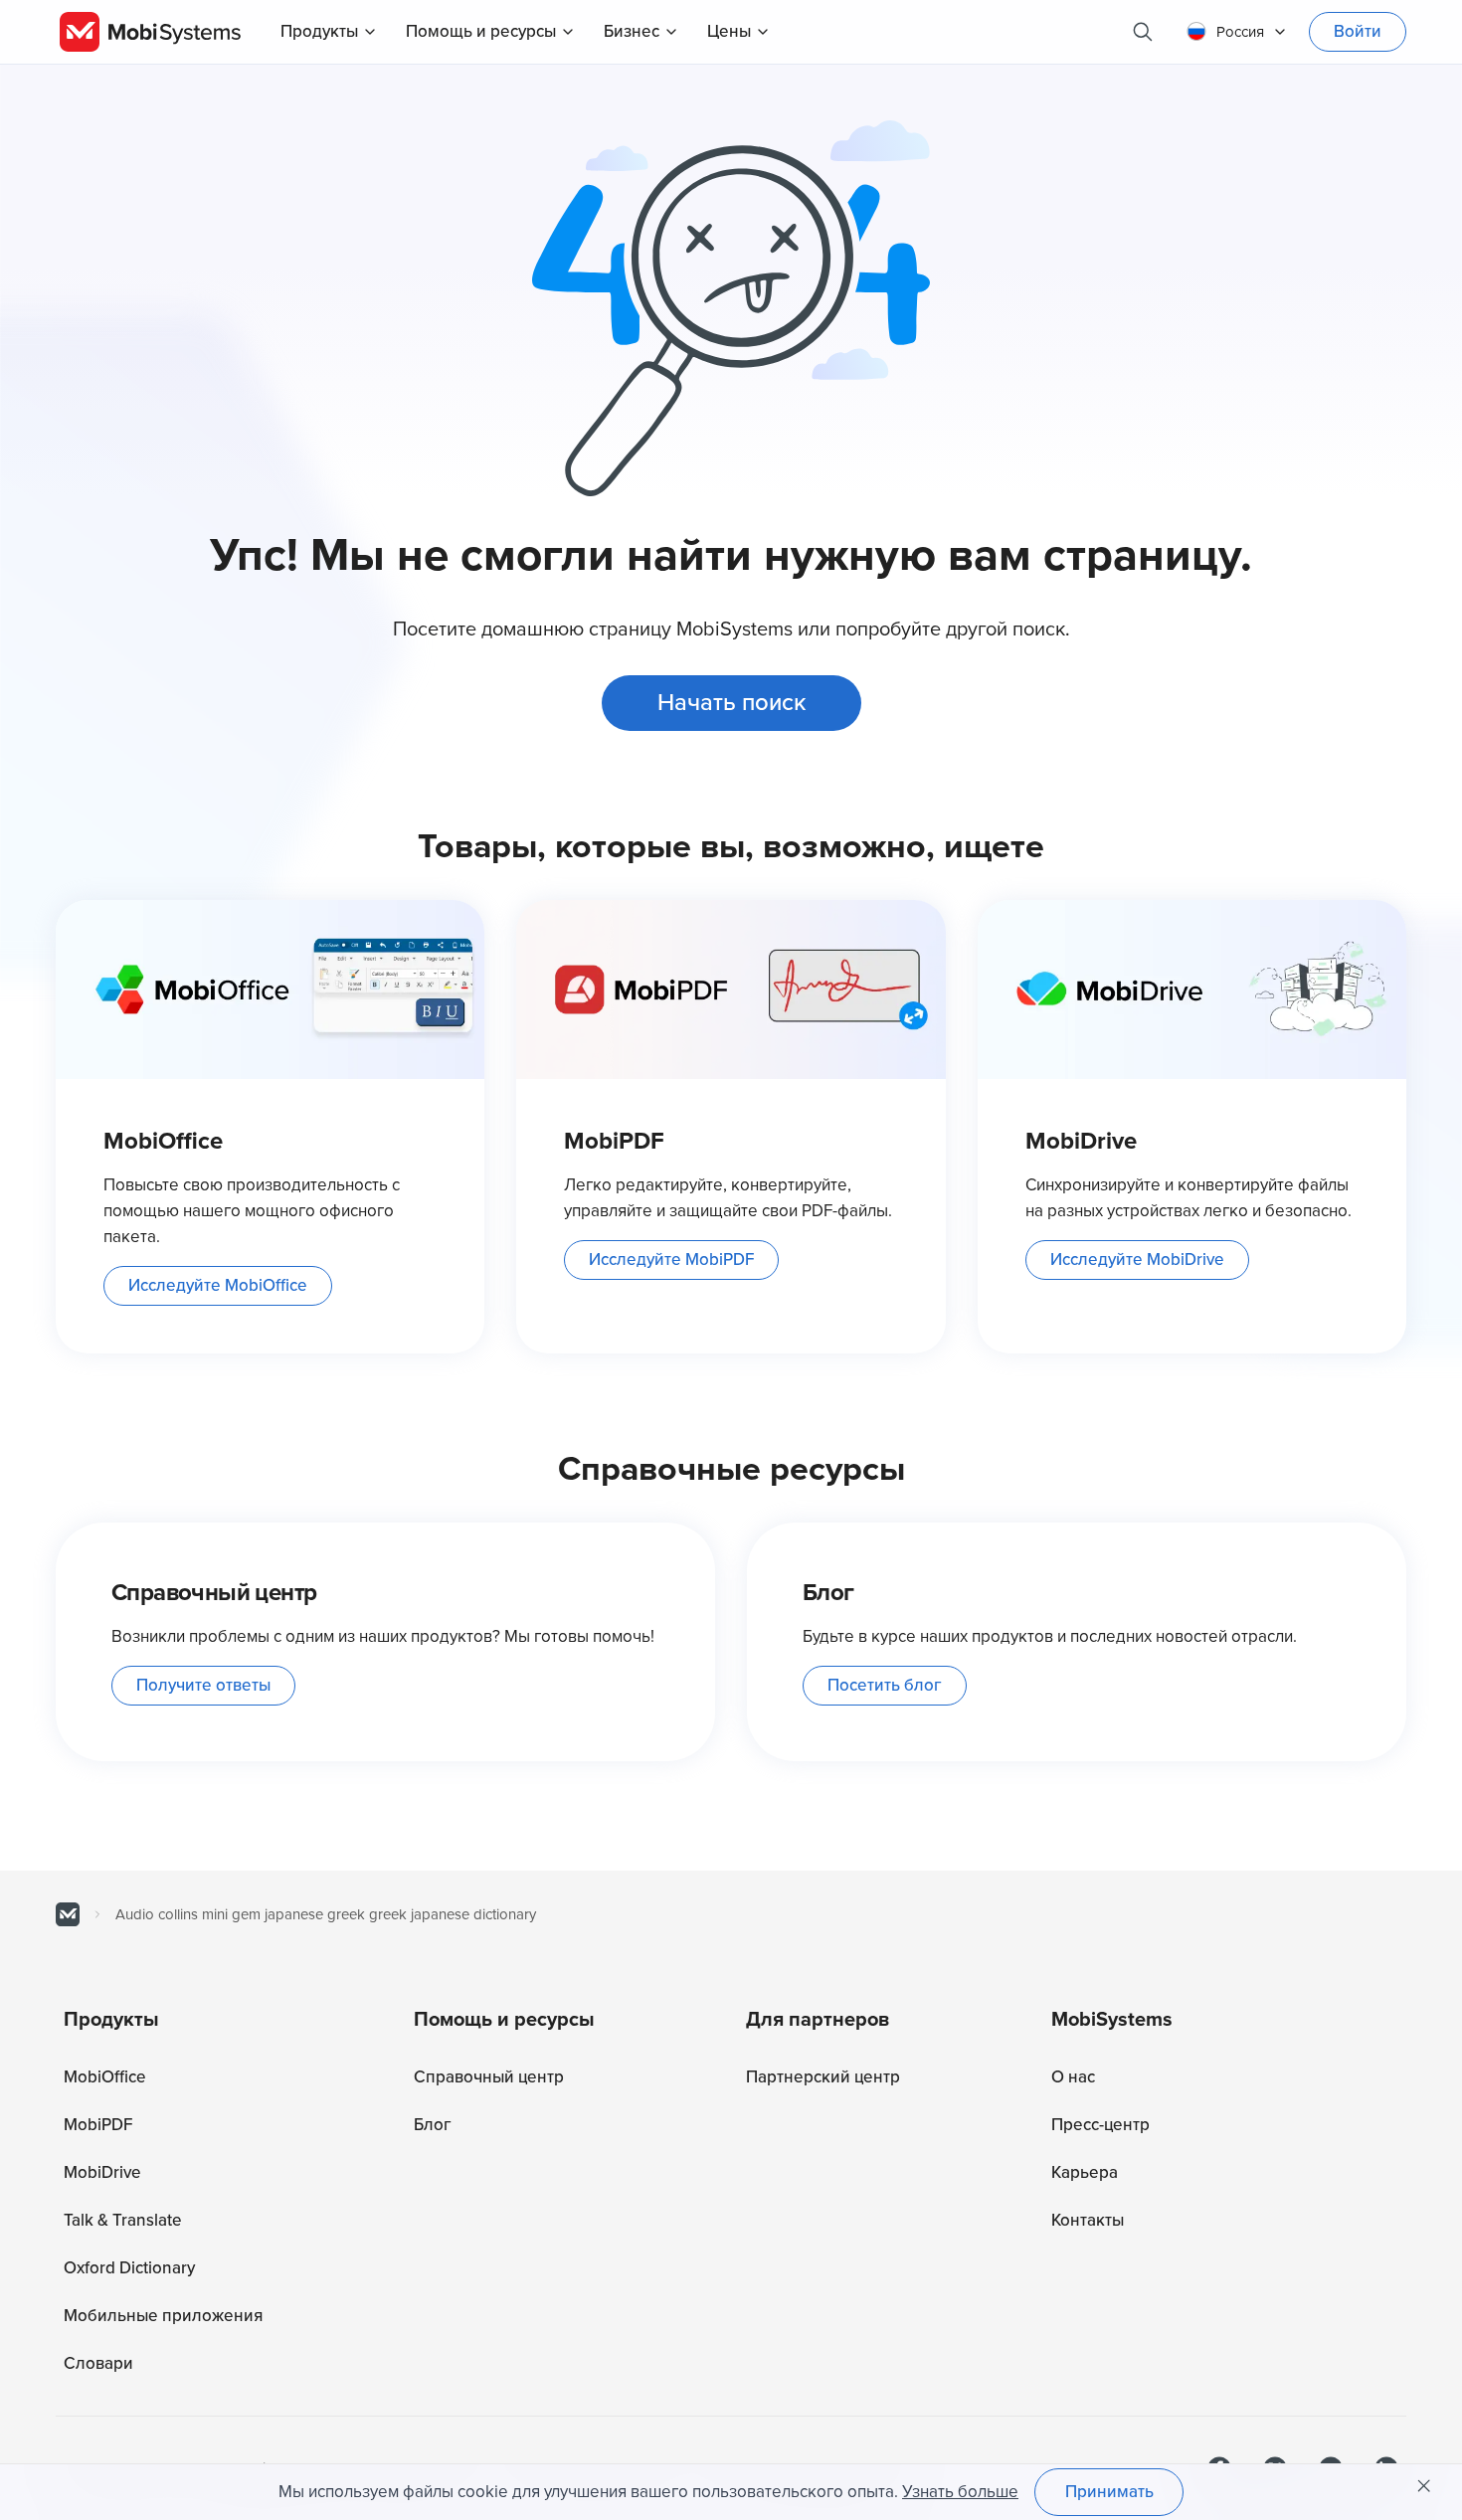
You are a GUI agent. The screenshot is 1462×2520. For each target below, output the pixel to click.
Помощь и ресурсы (481, 31)
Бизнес (632, 31)
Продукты (319, 31)
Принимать (1109, 2492)
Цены (729, 31)
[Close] (1424, 2486)
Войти (1358, 31)
